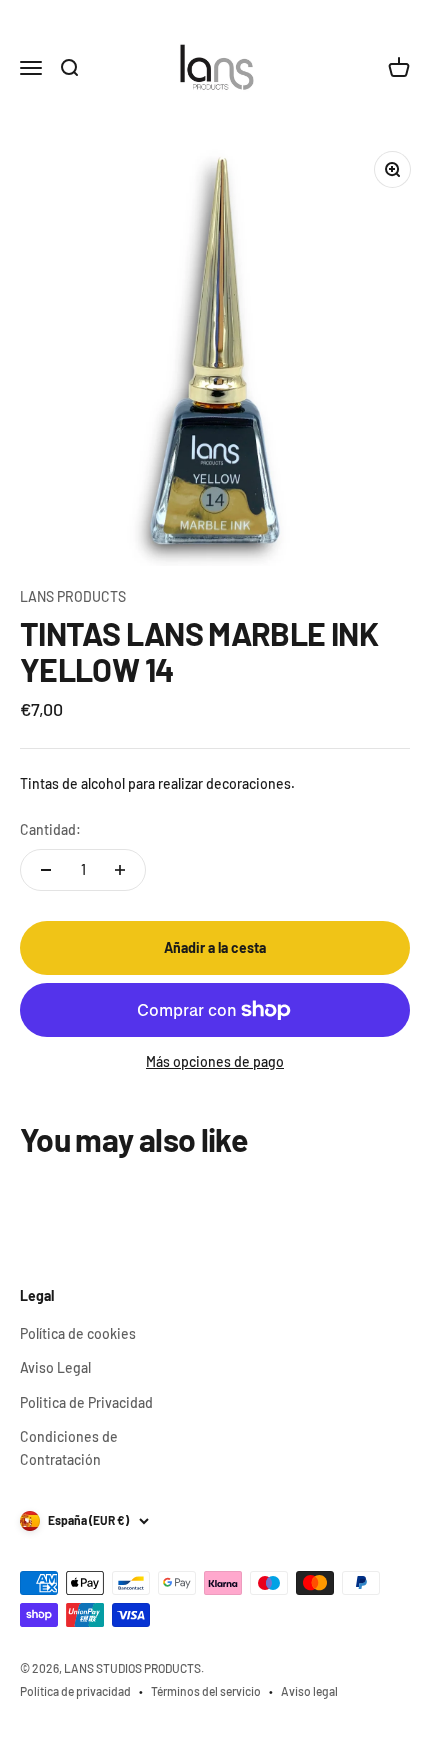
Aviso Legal (55, 1367)
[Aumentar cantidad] (120, 870)
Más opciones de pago (215, 1061)
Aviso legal (309, 1691)
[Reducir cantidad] (46, 870)
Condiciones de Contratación (69, 1447)
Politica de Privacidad (86, 1402)
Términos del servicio (206, 1691)
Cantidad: (50, 829)
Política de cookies (78, 1333)
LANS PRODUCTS (73, 596)
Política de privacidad (75, 1691)
